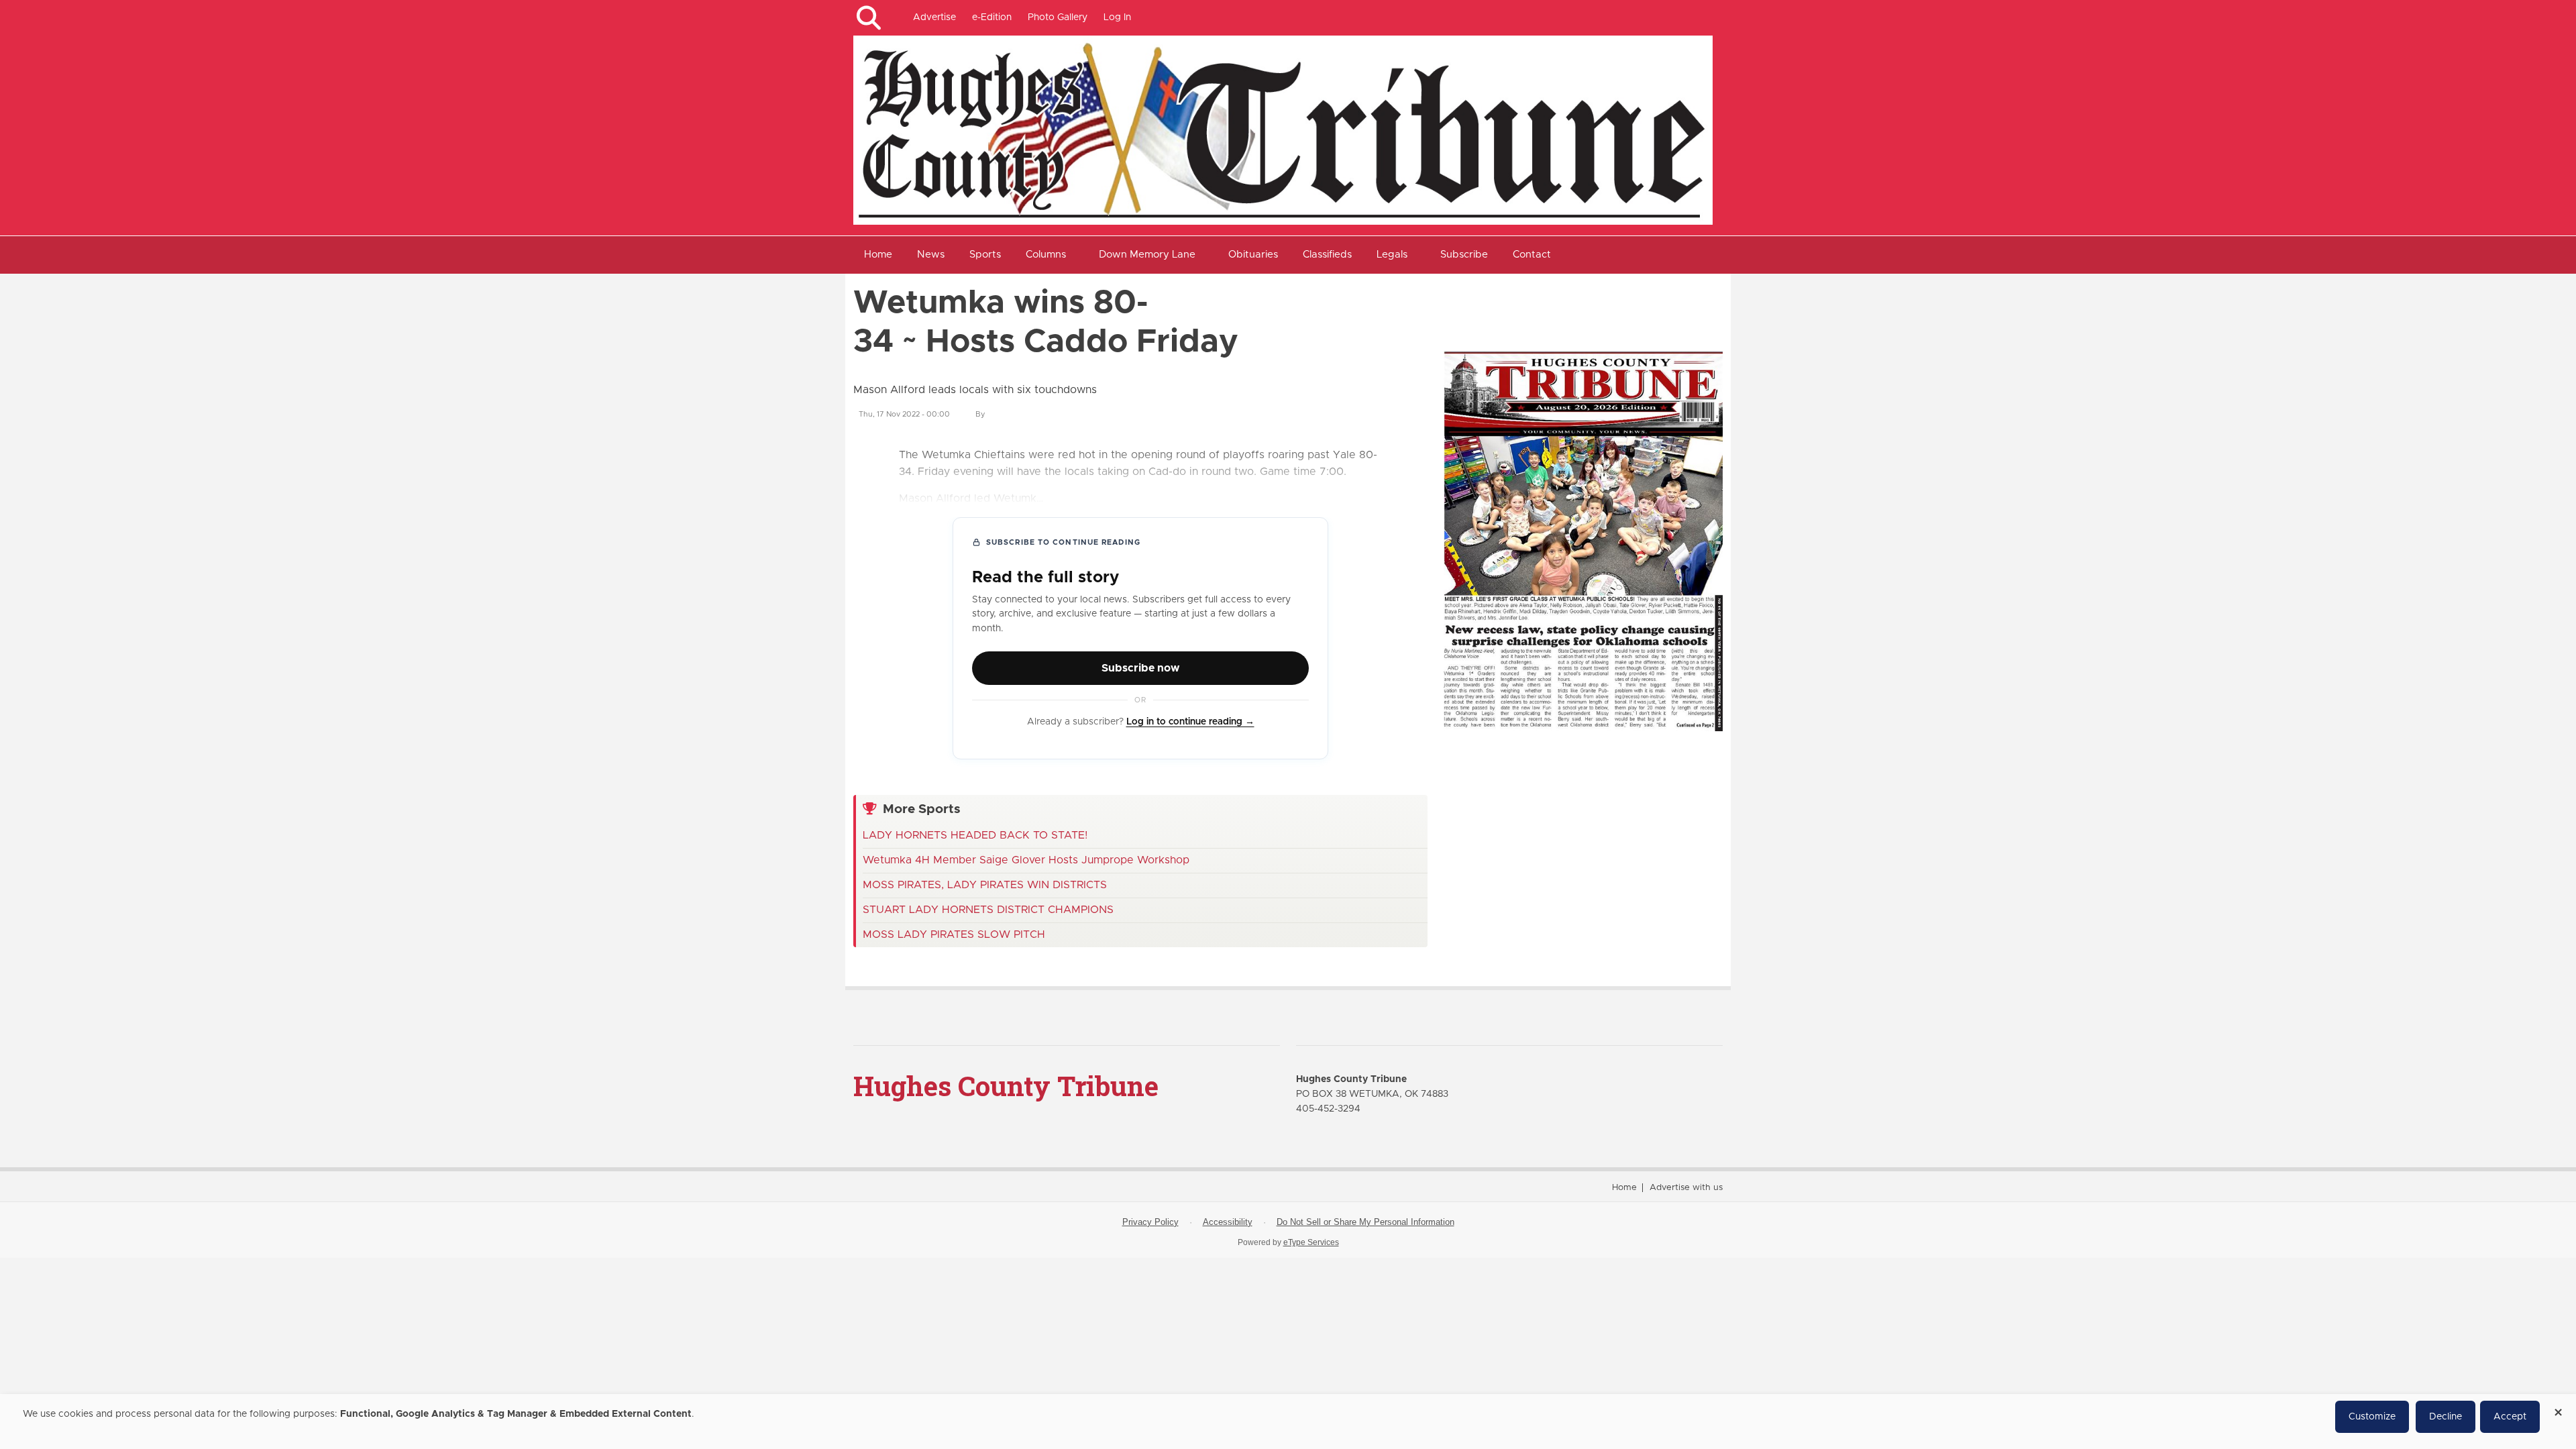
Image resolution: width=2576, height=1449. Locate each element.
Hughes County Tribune (1006, 1086)
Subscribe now (1140, 668)
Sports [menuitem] (985, 255)
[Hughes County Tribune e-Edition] (1583, 541)
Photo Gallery (1058, 17)
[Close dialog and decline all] (2558, 1408)
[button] (868, 18)
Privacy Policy (1150, 1222)
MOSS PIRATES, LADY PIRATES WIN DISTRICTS (985, 885)
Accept (2510, 1417)
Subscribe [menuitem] (1464, 255)
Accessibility (1228, 1222)
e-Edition (992, 17)
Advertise (934, 17)
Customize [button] (2372, 1417)
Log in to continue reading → (1190, 722)
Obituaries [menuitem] (1253, 255)
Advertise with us (1686, 1188)
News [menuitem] (931, 255)
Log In (1117, 17)
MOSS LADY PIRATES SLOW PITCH (954, 934)
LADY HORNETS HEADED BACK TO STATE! (975, 835)
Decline (2446, 1417)
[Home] (1283, 129)
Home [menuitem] (878, 255)
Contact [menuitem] (1532, 255)
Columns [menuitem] (1046, 255)
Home (1624, 1188)
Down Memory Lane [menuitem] (1147, 255)
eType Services (1311, 1242)
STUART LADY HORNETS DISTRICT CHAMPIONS (988, 910)
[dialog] (1288, 1421)
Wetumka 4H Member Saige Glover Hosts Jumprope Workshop (1026, 860)
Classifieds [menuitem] (1327, 255)
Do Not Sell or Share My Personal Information (1365, 1222)
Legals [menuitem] (1392, 255)
